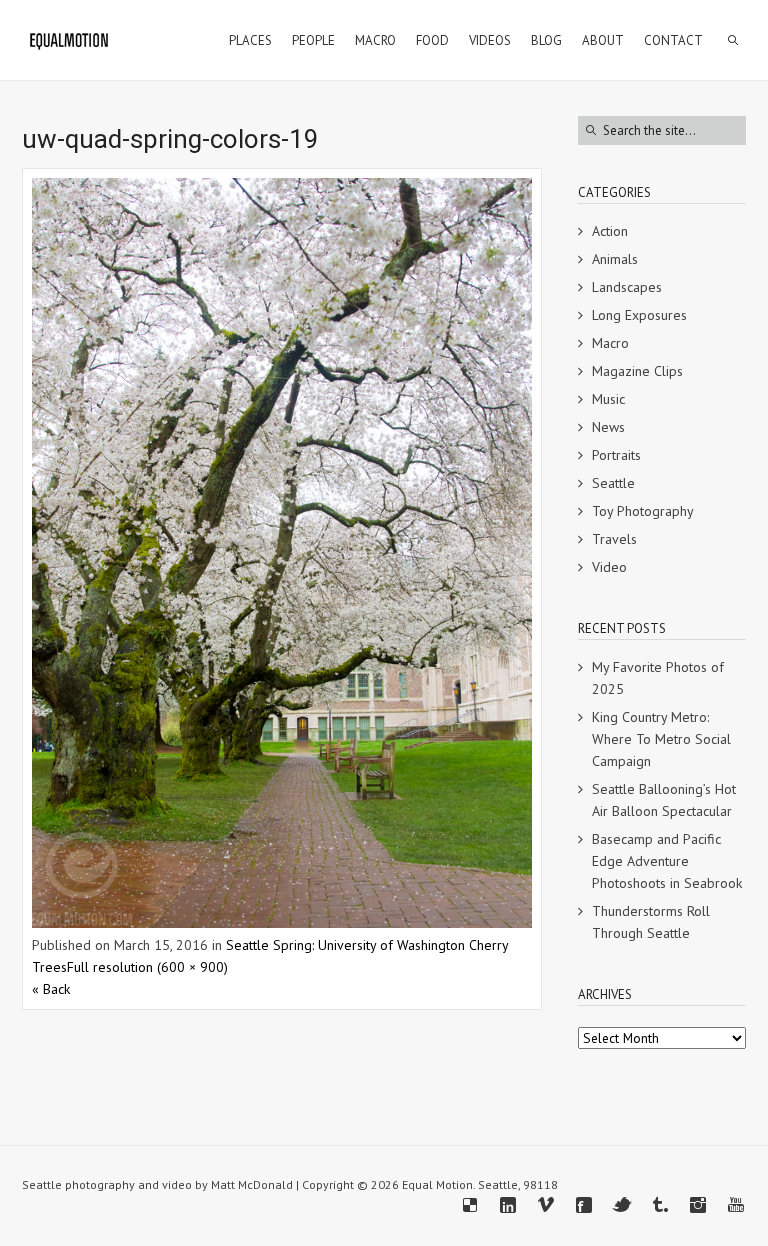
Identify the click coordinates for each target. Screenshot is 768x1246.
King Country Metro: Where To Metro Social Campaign (661, 739)
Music (608, 399)
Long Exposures (639, 315)
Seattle (613, 483)
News (608, 427)
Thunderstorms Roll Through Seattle (651, 922)
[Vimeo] (546, 1205)
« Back (51, 989)
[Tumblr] (660, 1205)
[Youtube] (736, 1205)
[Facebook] (584, 1205)
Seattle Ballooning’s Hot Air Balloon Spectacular (664, 800)
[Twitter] (622, 1205)
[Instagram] (698, 1205)
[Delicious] (470, 1205)
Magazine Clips (637, 371)
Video (609, 567)
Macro (610, 343)
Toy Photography (643, 511)
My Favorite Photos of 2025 (658, 678)
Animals (615, 259)
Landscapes (627, 287)
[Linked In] (508, 1205)
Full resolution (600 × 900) (147, 967)
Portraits (616, 455)
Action (610, 231)
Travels (614, 539)
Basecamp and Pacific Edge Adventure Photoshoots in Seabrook (667, 861)
